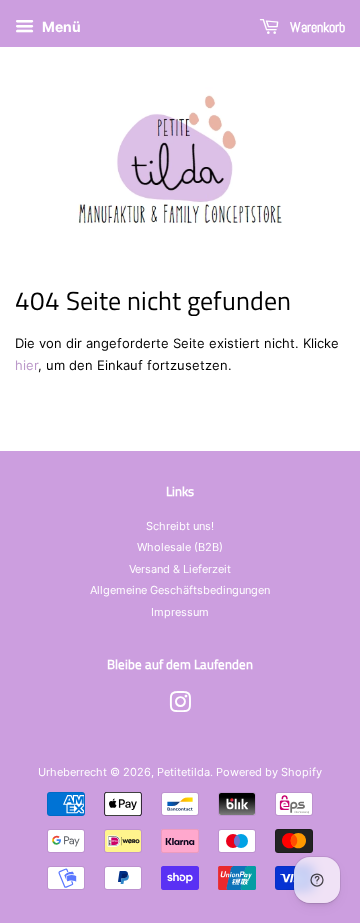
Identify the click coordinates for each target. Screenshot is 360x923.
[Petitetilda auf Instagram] (180, 707)
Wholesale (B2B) (180, 547)
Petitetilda (183, 772)
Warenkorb (316, 27)
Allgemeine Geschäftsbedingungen (180, 590)
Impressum (180, 612)
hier (26, 365)
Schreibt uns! (180, 526)
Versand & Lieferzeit (180, 569)
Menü (60, 26)
